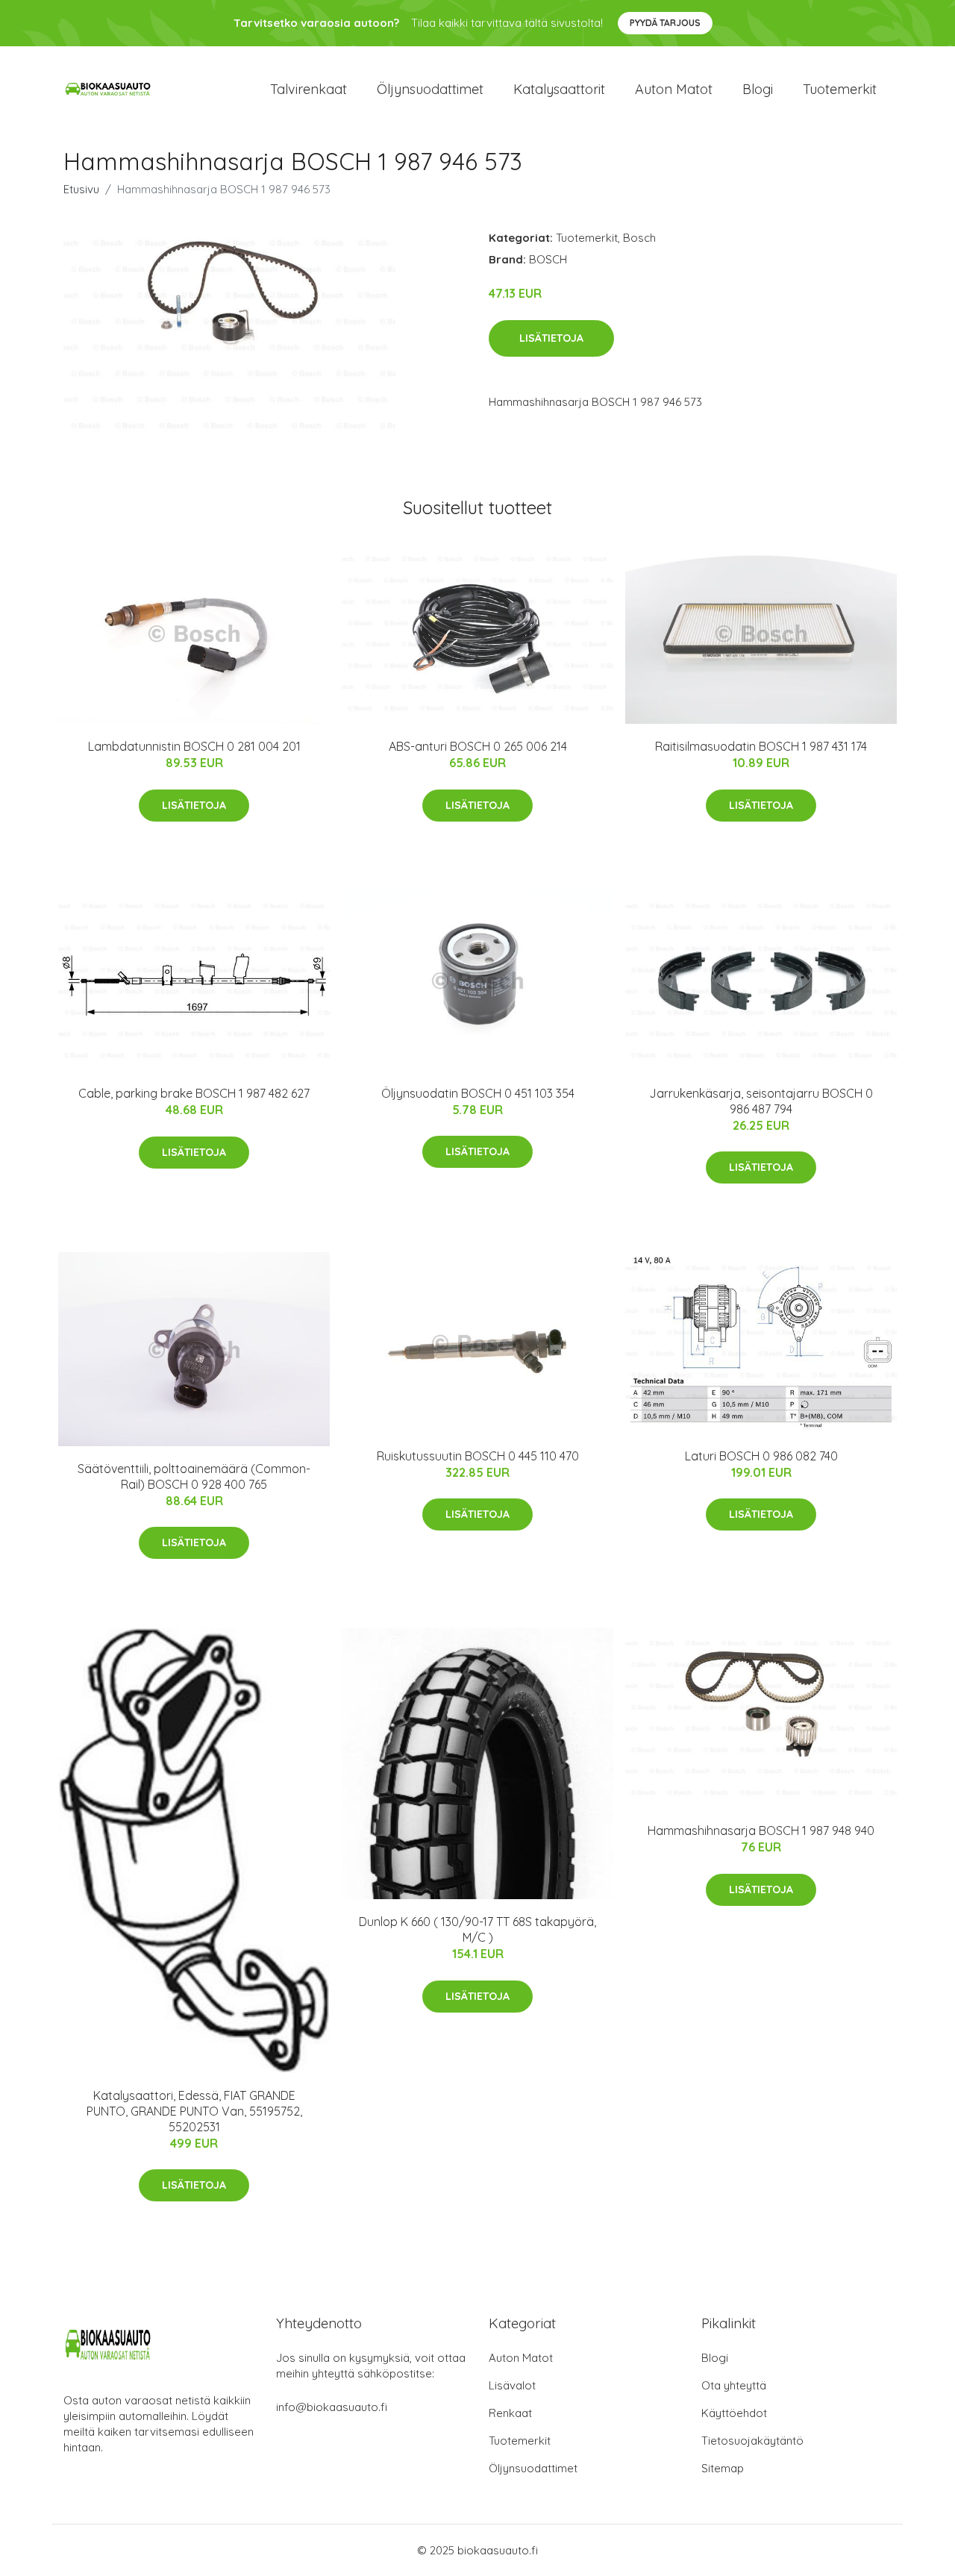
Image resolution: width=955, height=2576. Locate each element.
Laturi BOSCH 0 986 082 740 (761, 1456)
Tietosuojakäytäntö (752, 2441)
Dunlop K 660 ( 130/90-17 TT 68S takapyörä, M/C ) (477, 1929)
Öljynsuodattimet (430, 89)
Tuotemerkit (840, 89)
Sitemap (723, 2468)
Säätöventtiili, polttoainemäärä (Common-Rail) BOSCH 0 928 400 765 (194, 1476)
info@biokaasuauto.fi (332, 2407)
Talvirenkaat (309, 89)
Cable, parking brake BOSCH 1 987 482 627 (194, 1093)
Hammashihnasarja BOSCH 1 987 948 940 (761, 1831)
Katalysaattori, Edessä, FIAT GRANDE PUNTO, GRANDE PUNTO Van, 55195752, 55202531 (194, 2111)
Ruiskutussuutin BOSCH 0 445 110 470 (478, 1456)
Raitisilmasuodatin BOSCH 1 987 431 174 (761, 746)
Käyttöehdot (734, 2413)
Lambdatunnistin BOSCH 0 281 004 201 (194, 746)
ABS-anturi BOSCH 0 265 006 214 (478, 746)
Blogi (758, 89)
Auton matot (674, 89)
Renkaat (510, 2413)
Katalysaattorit (559, 89)
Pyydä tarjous (665, 23)
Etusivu (81, 189)
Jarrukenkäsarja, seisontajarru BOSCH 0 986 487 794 (761, 1101)
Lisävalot (512, 2385)
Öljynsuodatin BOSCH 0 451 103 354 (478, 1093)
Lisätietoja (551, 338)
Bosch (639, 238)
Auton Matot (521, 2358)
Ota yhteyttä (734, 2385)
